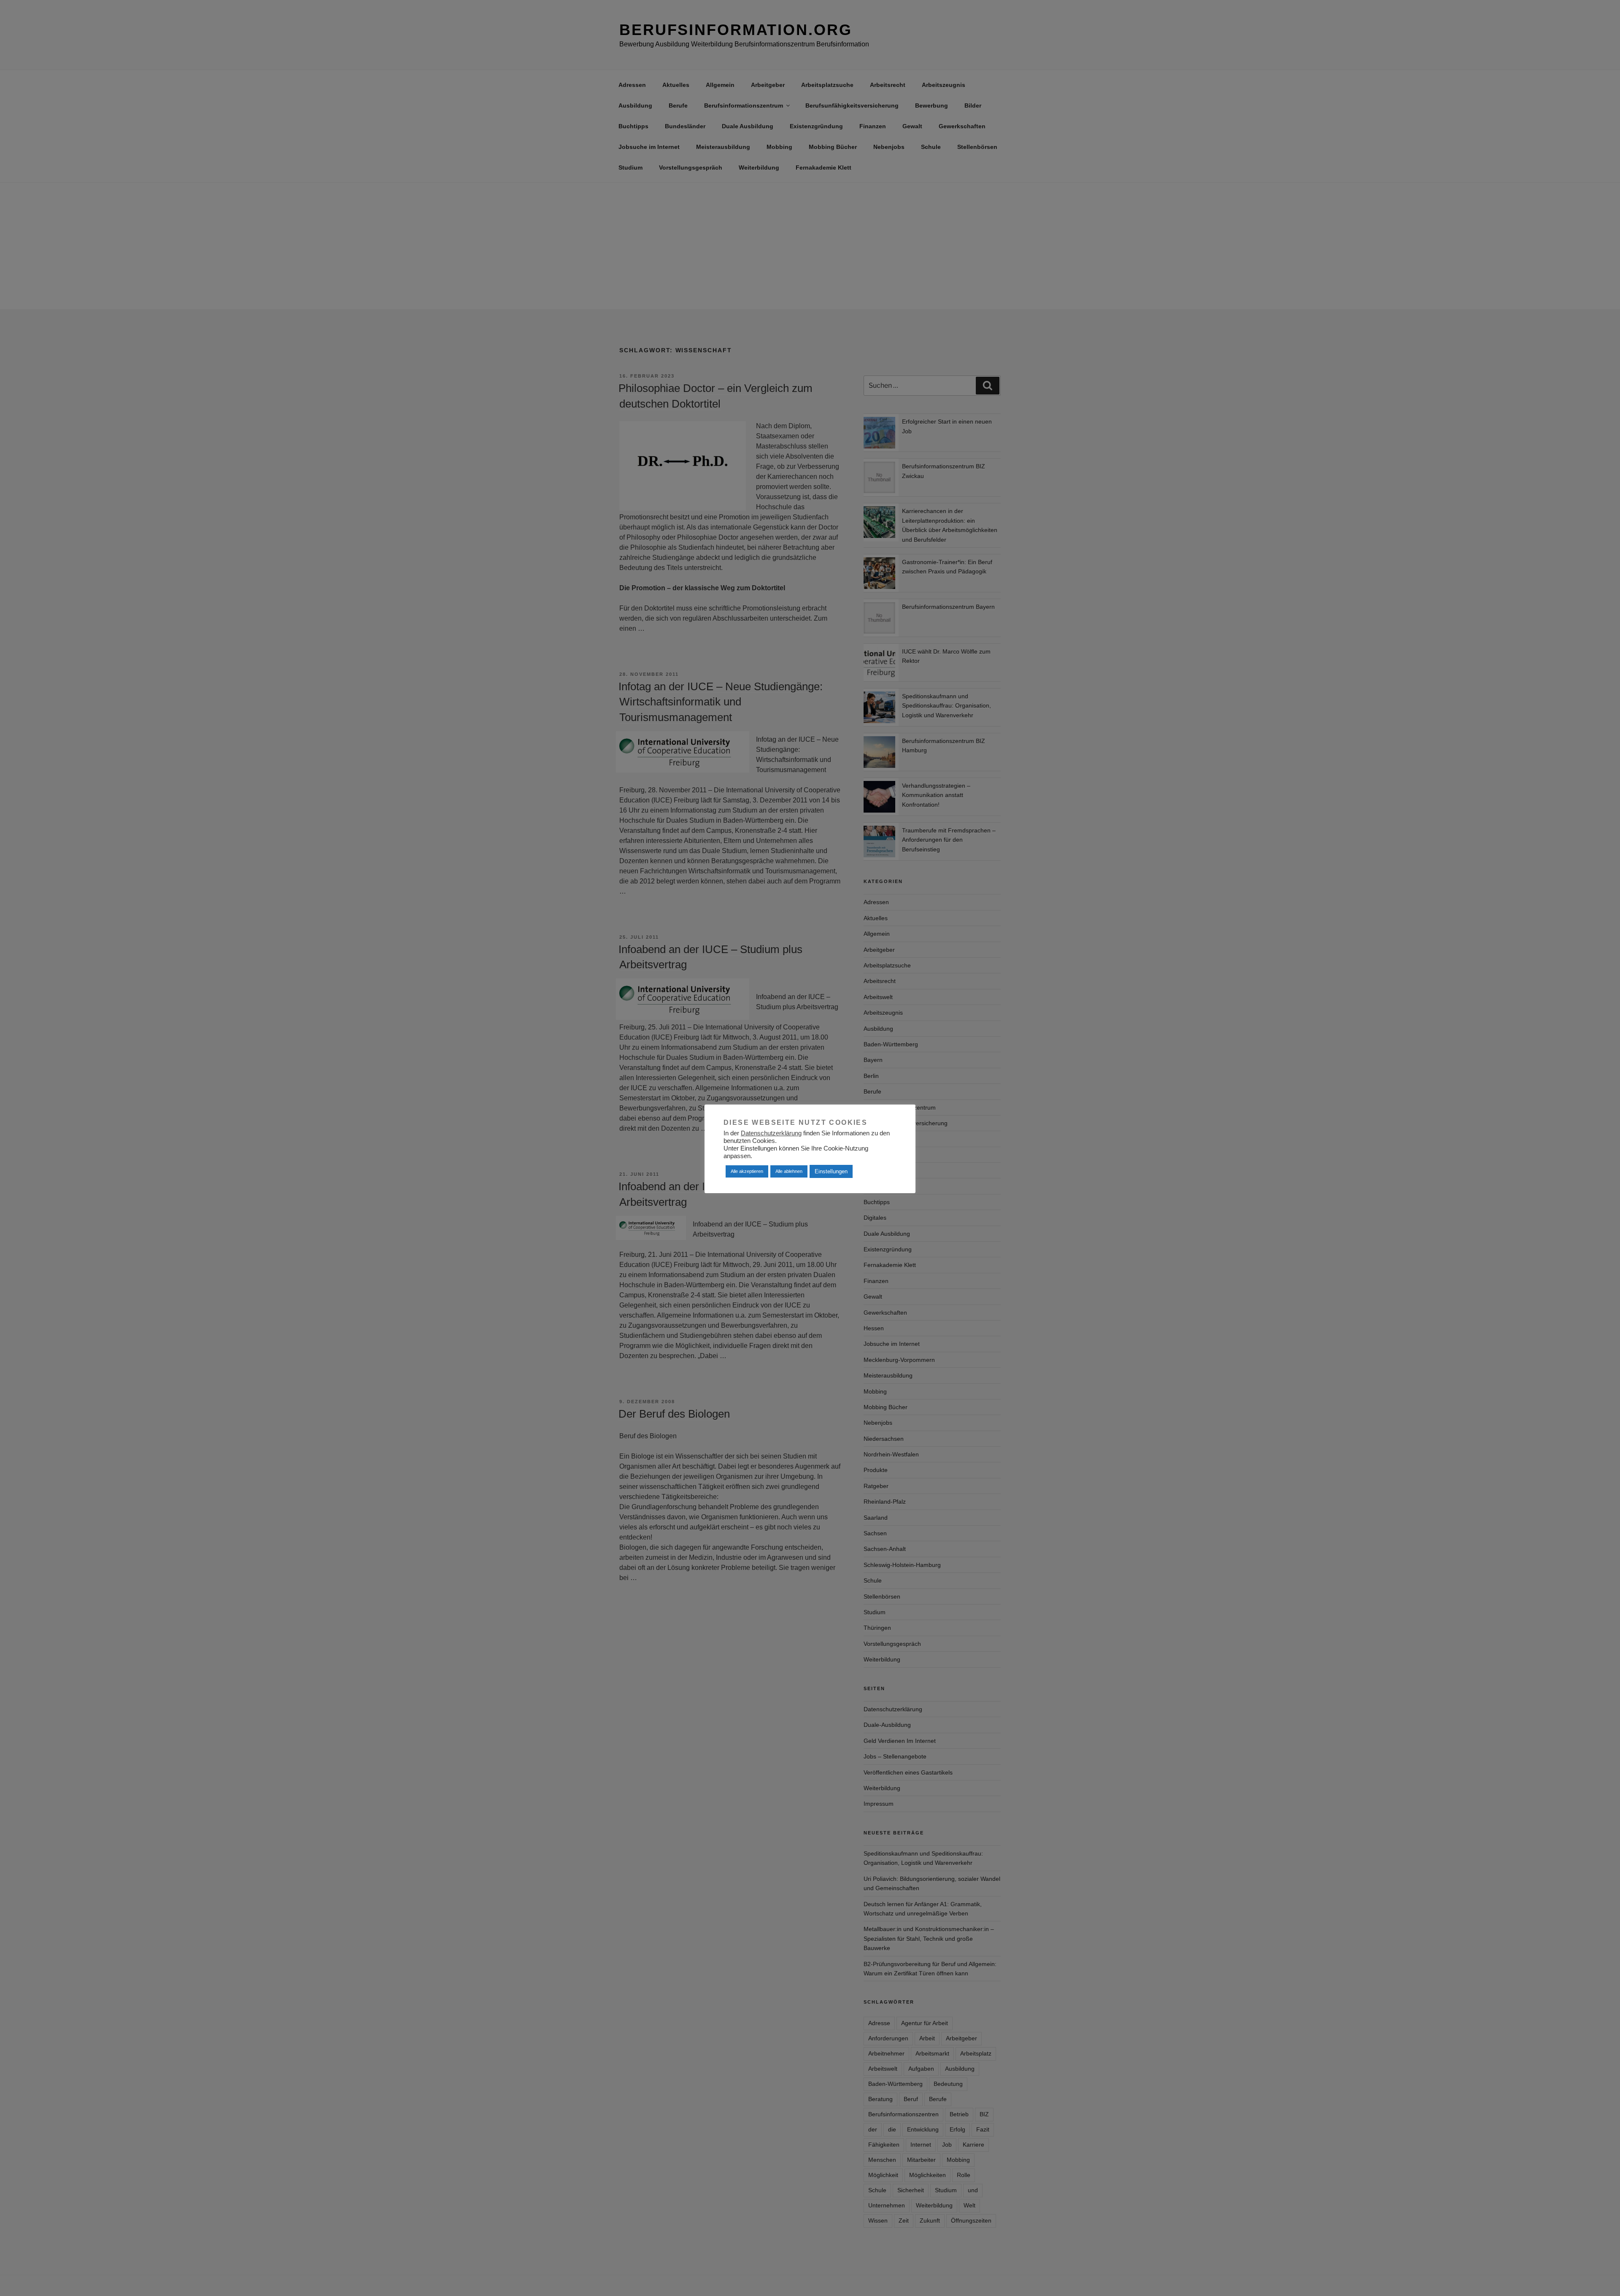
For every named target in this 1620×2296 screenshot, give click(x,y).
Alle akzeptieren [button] (747, 1171)
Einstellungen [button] (831, 1171)
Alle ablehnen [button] (789, 1171)
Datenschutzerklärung (771, 1133)
